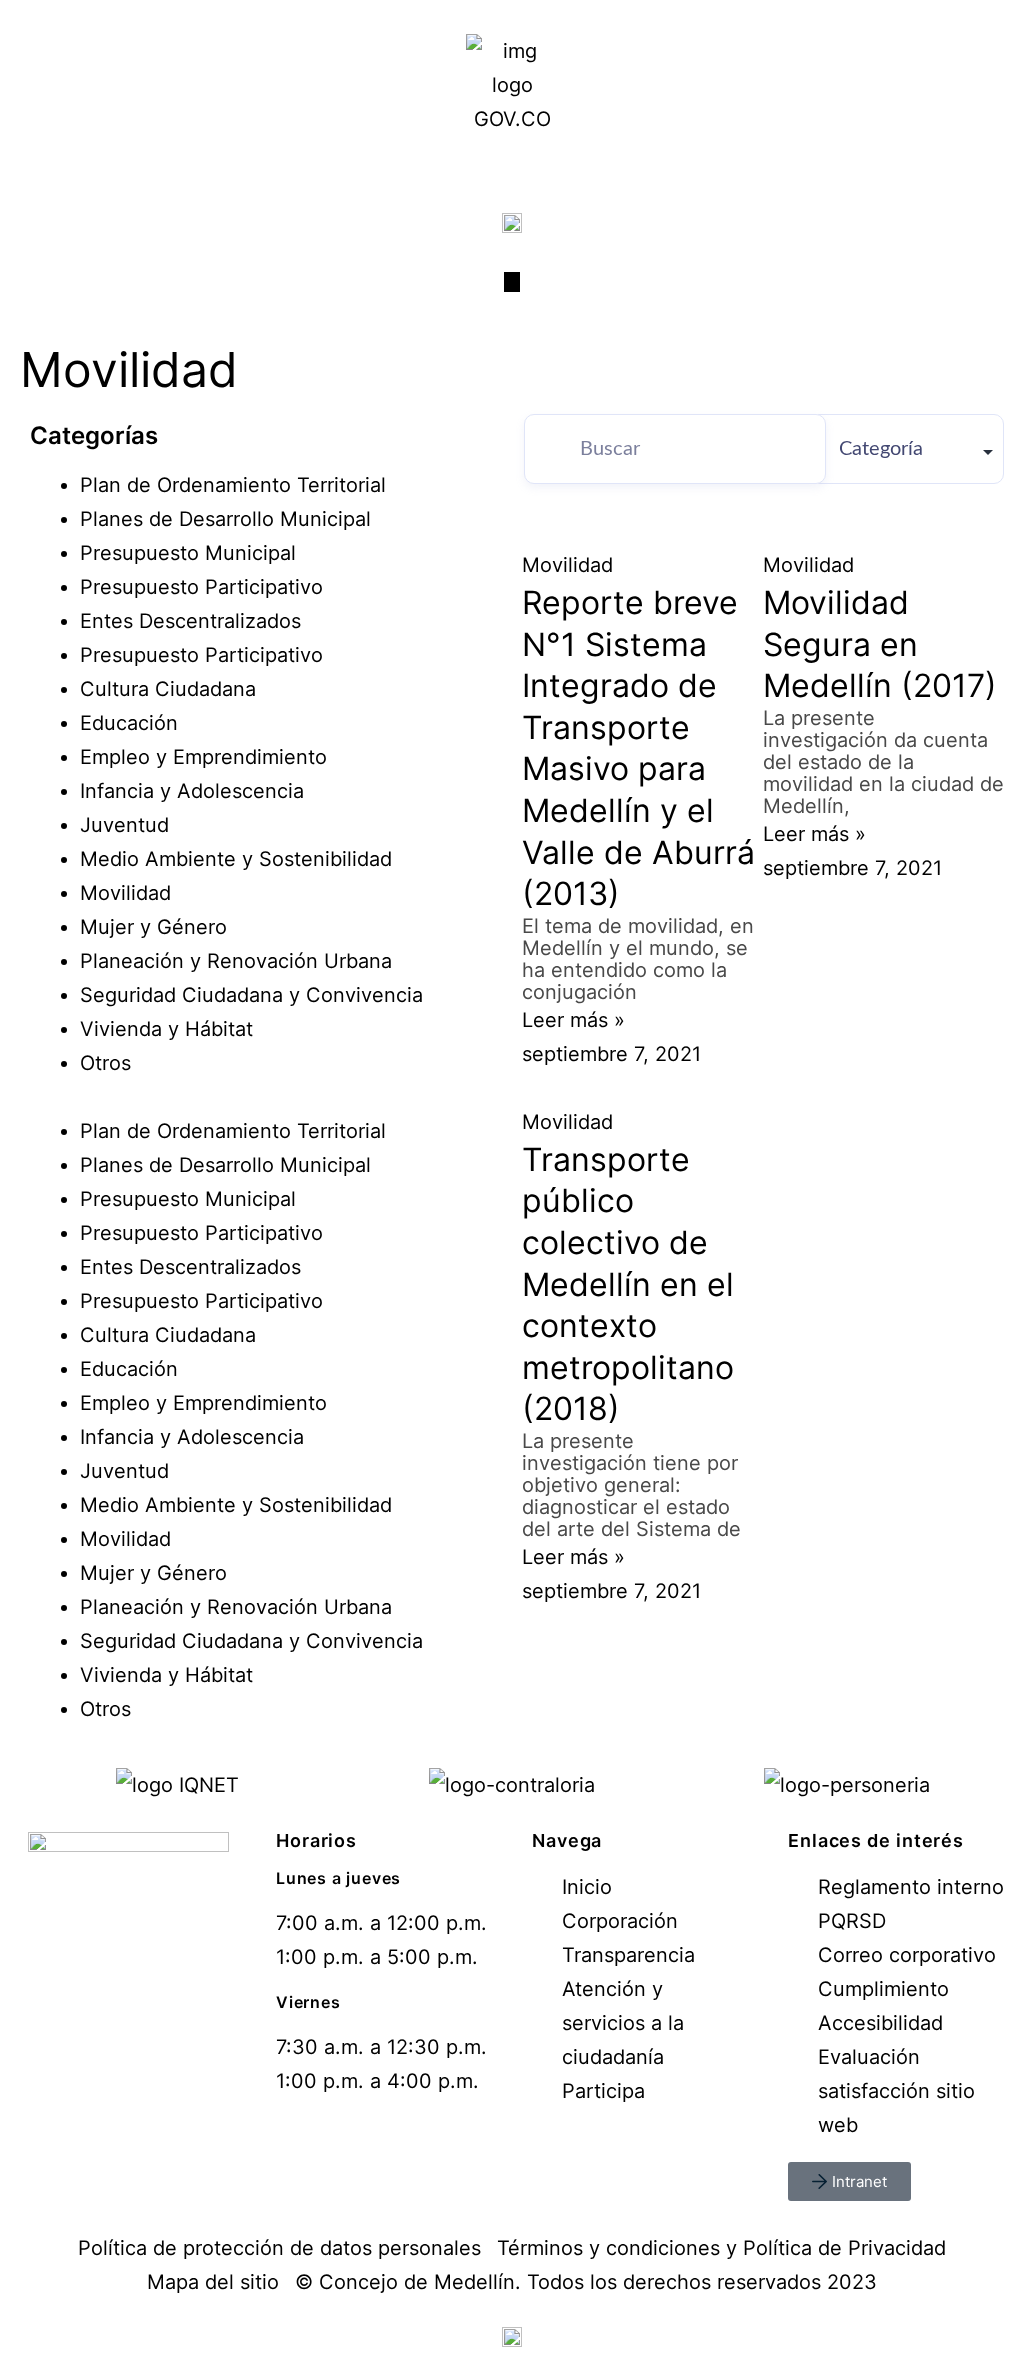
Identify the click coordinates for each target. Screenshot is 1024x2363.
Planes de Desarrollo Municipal (225, 519)
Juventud (124, 825)
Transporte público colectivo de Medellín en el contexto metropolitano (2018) (628, 1284)
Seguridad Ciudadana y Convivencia (251, 995)
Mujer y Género (153, 927)
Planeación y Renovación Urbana (236, 961)
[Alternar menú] (512, 282)
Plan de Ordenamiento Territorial (233, 485)
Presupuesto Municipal (188, 553)
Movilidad (125, 893)
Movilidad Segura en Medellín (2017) (880, 644)
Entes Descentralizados (190, 621)
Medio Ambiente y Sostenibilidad (236, 859)
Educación (129, 723)
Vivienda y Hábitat (166, 1029)
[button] (261, 1097)
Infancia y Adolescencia (192, 791)
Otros (105, 1063)
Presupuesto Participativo (201, 587)
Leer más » (573, 1020)
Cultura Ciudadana (168, 689)
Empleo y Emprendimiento (203, 757)
